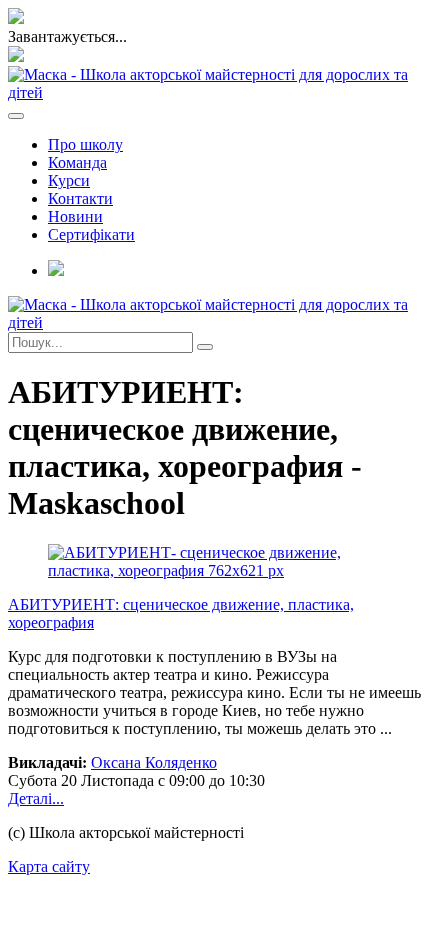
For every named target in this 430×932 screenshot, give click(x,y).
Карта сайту (49, 866)
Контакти (80, 198)
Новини (75, 216)
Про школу (85, 144)
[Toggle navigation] (16, 116)
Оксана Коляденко (154, 762)
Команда (77, 162)
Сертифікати (91, 234)
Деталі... (36, 798)
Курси (69, 180)
